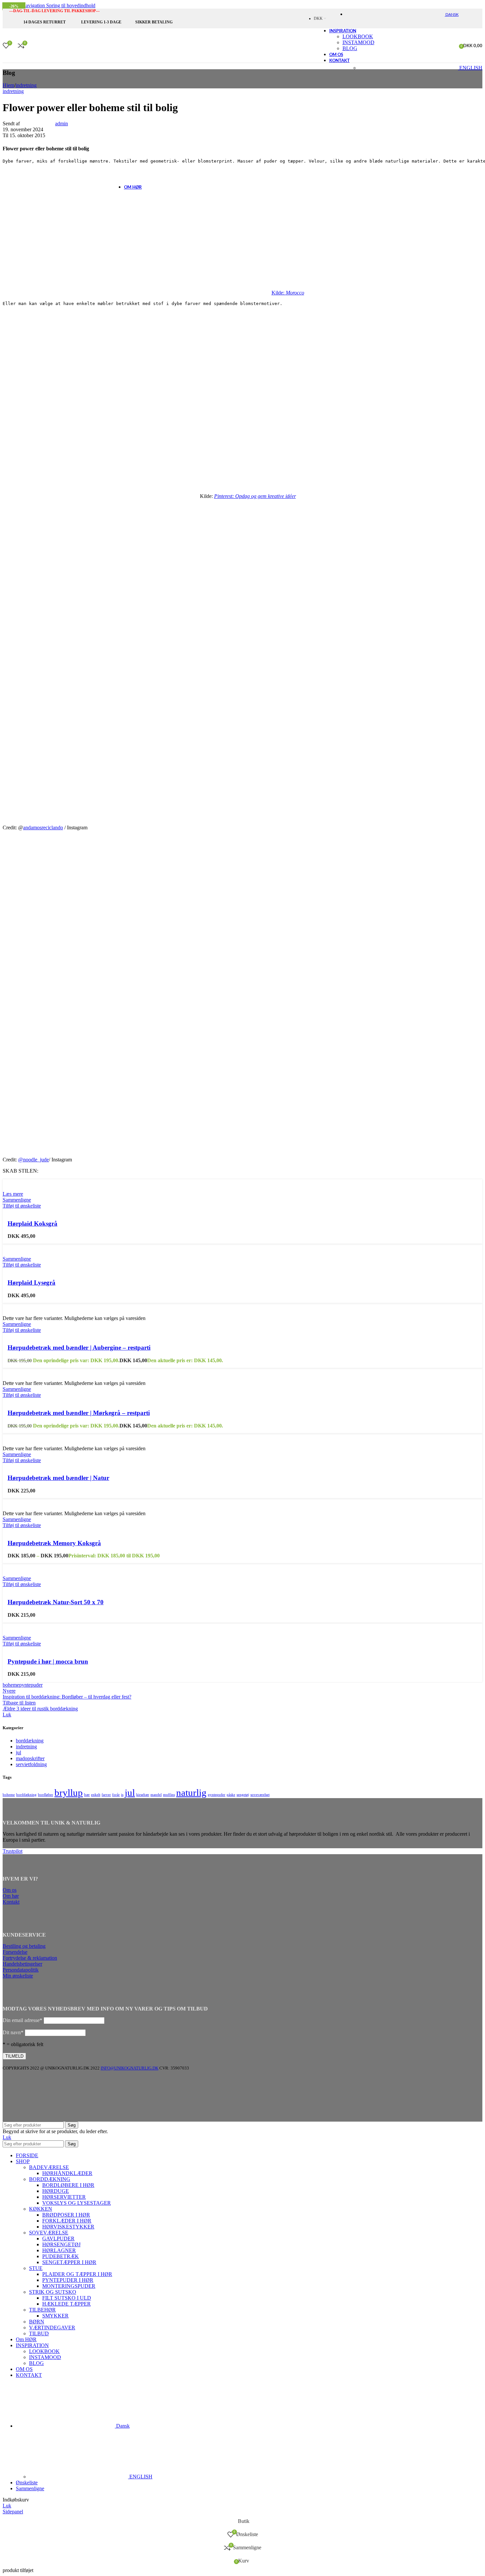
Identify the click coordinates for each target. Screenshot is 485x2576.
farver (106, 1795)
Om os (10, 1890)
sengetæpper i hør (69, 2262)
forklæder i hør (67, 2221)
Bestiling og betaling (24, 1946)
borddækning (30, 1741)
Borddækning (50, 2179)
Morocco (295, 293)
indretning (26, 85)
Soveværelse (49, 2233)
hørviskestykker (68, 2227)
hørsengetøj (61, 2244)
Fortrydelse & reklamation (30, 1958)
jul (18, 1752)
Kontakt (11, 1902)
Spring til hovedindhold (71, 5)
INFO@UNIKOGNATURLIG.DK (129, 2068)
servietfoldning (31, 1764)
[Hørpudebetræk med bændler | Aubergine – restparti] (45, 1306)
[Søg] (33, 46)
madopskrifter (30, 1758)
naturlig (191, 1793)
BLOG (36, 2363)
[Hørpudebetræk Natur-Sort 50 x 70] (39, 1566)
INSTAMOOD (45, 2357)
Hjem (8, 85)
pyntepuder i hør (68, 2280)
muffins (169, 1795)
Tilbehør (42, 2310)
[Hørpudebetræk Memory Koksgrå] (30, 1502)
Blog (350, 48)
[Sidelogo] (268, 64)
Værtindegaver (52, 2328)
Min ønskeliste (18, 1976)
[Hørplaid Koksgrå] (23, 1182)
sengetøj (243, 1795)
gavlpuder (58, 2239)
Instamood (358, 42)
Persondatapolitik (21, 1970)
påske (231, 1795)
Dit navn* (13, 2032)
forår (116, 1795)
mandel (156, 1795)
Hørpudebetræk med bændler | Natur (58, 1478)
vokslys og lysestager (77, 2203)
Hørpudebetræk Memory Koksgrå (54, 1543)
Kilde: (279, 293)
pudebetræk (61, 2256)
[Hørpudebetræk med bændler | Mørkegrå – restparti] (46, 1371)
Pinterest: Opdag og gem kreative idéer (255, 496)
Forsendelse (15, 1952)
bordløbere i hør (68, 2185)
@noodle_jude (33, 1160)
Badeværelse (49, 2167)
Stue (36, 2268)
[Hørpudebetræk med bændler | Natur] (42, 1437)
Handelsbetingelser (22, 1964)
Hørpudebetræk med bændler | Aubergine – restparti (79, 1348)
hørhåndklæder (67, 2173)
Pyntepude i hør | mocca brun (48, 1661)
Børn (37, 2322)
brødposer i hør (66, 2215)
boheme (11, 1685)
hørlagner (59, 2250)
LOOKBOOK (358, 36)
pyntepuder (31, 1685)
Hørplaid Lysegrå (32, 1283)
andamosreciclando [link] (43, 828)
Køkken (41, 2209)
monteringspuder (69, 2286)
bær (87, 1795)
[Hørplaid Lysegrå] (22, 1247)
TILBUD (39, 2333)
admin (62, 123)
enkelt (96, 1795)
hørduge (56, 2191)
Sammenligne (30, 2488)
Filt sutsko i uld (67, 2298)
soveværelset (260, 1795)
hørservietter (64, 2197)
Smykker (55, 2316)
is (122, 1795)
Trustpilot (13, 1851)
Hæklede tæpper (66, 2304)
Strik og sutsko (53, 2292)
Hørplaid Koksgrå (32, 1224)
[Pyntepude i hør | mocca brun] (33, 1626)
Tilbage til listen (19, 1703)
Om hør (11, 1896)
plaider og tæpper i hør (77, 2274)
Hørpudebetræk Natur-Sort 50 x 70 (56, 1602)
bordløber (46, 1795)
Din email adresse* (22, 2020)
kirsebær (143, 1795)
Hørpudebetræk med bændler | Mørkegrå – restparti (79, 1413)
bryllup (69, 1793)
